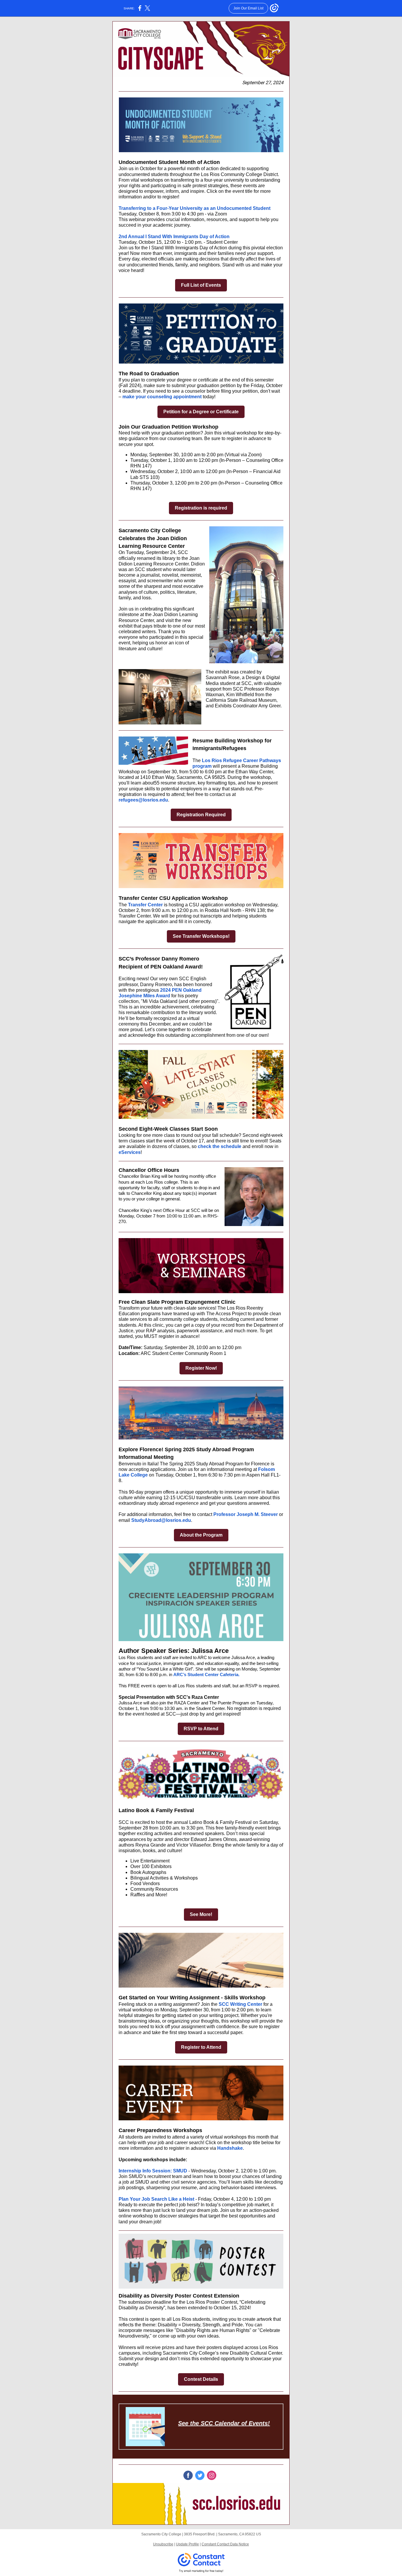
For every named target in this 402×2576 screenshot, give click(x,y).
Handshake (230, 2148)
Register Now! (201, 1368)
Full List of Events (201, 285)
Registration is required (201, 508)
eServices (130, 1152)
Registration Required (201, 815)
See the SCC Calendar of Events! (224, 2423)
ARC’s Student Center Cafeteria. (206, 1675)
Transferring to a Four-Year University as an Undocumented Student (195, 208)
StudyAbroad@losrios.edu (161, 1520)
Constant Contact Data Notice (225, 2544)
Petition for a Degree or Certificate (201, 412)
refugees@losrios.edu (143, 800)
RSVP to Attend (201, 1729)
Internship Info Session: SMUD (153, 2171)
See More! (201, 1914)
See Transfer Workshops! (201, 936)
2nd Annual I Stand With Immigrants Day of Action (174, 237)
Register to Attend (201, 2047)
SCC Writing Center (240, 2004)
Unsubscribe (163, 2544)
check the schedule (220, 1146)
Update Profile (187, 2544)
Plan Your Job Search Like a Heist (157, 2199)
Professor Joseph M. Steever (246, 1514)
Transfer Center (145, 905)
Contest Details (201, 2379)
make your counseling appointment (162, 397)
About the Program (201, 1535)
